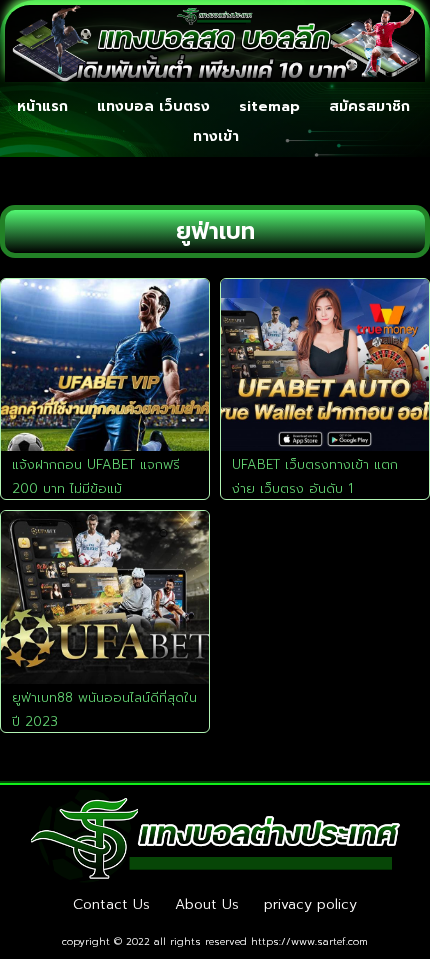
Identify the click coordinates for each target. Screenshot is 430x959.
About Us (207, 904)
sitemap (269, 106)
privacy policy (310, 904)
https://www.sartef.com (309, 941)
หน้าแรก (42, 106)
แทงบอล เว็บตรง (153, 106)
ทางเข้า (216, 136)
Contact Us (111, 904)
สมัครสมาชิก (369, 106)
